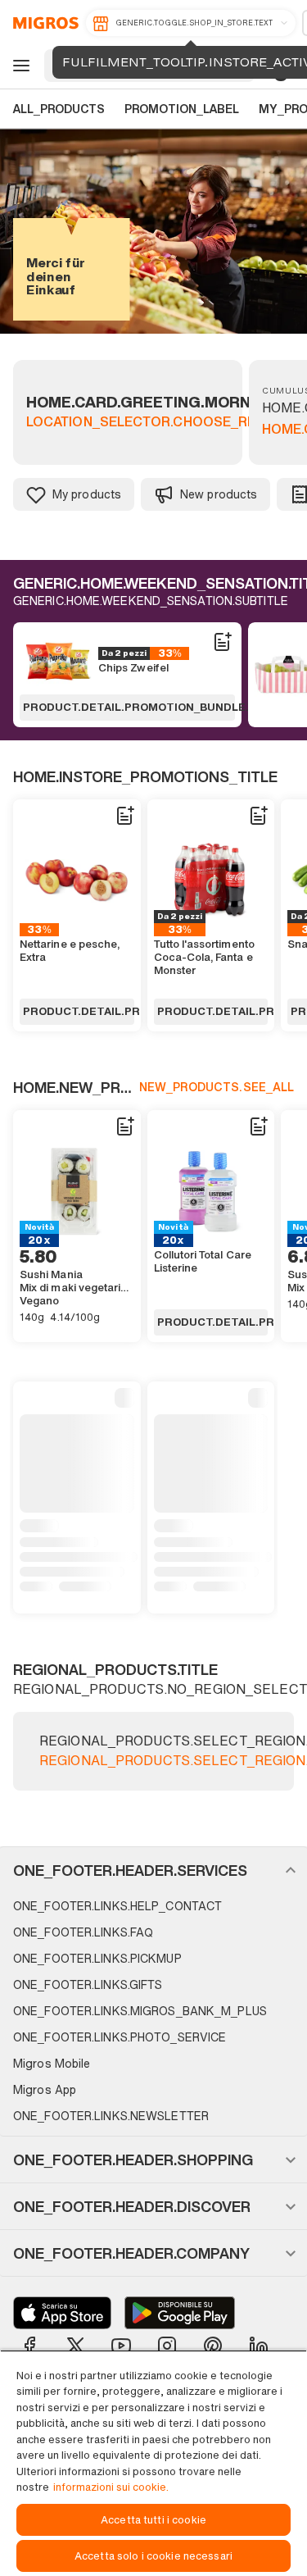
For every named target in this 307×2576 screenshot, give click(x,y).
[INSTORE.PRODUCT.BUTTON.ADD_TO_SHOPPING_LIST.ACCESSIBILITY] (222, 642)
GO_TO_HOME (43, 23)
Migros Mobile (52, 2063)
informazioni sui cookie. (111, 2487)
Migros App (45, 2089)
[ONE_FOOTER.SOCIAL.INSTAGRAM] (167, 2346)
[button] (153, 1870)
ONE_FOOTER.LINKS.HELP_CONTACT (117, 1906)
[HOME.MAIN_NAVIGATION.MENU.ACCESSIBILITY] (19, 66)
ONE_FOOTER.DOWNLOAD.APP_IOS (62, 2313)
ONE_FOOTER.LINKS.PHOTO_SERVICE (120, 2037)
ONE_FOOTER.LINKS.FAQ (83, 1932)
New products (219, 494)
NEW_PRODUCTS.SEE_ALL (217, 1087)
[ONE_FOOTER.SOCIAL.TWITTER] (75, 2346)
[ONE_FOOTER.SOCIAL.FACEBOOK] (29, 2346)
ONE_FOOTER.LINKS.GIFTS (88, 1984)
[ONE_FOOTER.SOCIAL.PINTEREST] (213, 2346)
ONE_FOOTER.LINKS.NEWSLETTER (111, 2116)
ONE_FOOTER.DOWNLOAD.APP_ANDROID (180, 2313)
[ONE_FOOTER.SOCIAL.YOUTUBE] (121, 2346)
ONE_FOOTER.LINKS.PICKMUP (97, 1958)
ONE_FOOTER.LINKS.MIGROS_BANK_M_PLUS (140, 2011)
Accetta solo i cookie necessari (153, 2556)
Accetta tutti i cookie (153, 2520)
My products (87, 494)
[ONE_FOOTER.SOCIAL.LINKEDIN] (259, 2346)
